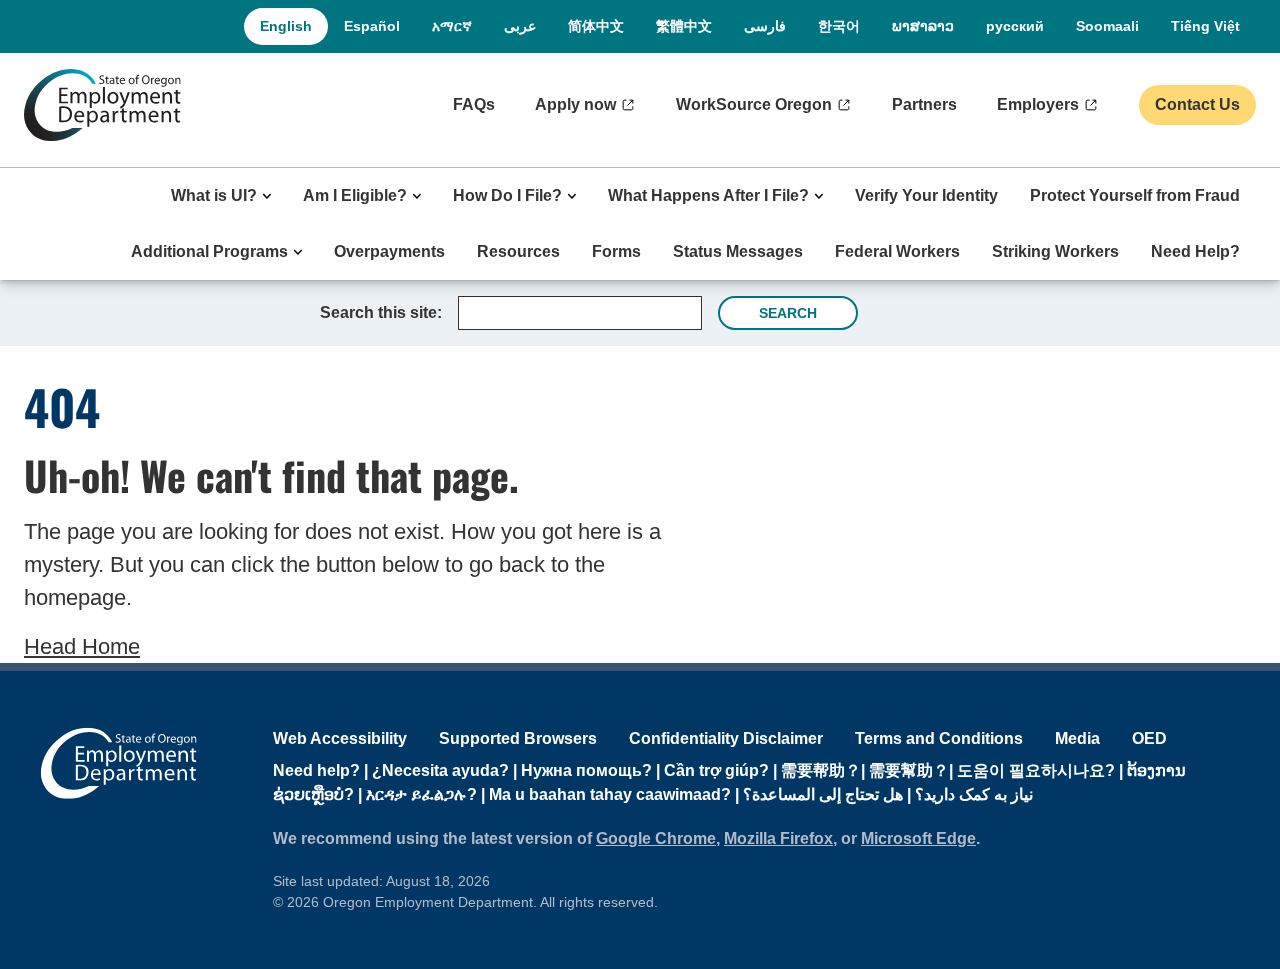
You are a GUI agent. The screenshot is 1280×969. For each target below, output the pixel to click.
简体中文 (596, 26)
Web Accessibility (340, 738)
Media (1077, 738)
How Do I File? (507, 195)
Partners (924, 104)
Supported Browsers (518, 738)
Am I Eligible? (355, 195)
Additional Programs (209, 251)
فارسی (765, 26)
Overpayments (389, 251)
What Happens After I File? (708, 195)
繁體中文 (684, 26)
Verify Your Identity (926, 195)
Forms (616, 251)
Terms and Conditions (939, 738)
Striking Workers (1055, 251)
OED (1149, 738)
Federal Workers (897, 251)
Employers (1038, 104)
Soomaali (1107, 26)
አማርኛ (452, 26)
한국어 (839, 26)
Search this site (378, 312)
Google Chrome (656, 838)
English (286, 26)
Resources (518, 251)
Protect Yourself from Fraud (1135, 195)
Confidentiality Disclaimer (726, 738)
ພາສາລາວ (923, 26)
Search (788, 313)
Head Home (82, 646)
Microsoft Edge (918, 838)
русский (1015, 26)
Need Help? (1195, 251)
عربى (520, 26)
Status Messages (738, 251)
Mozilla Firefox (778, 838)
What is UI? (214, 195)
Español (372, 26)
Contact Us (1197, 104)
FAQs (474, 104)
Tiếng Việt (1205, 26)
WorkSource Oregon (754, 104)
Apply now (575, 104)
